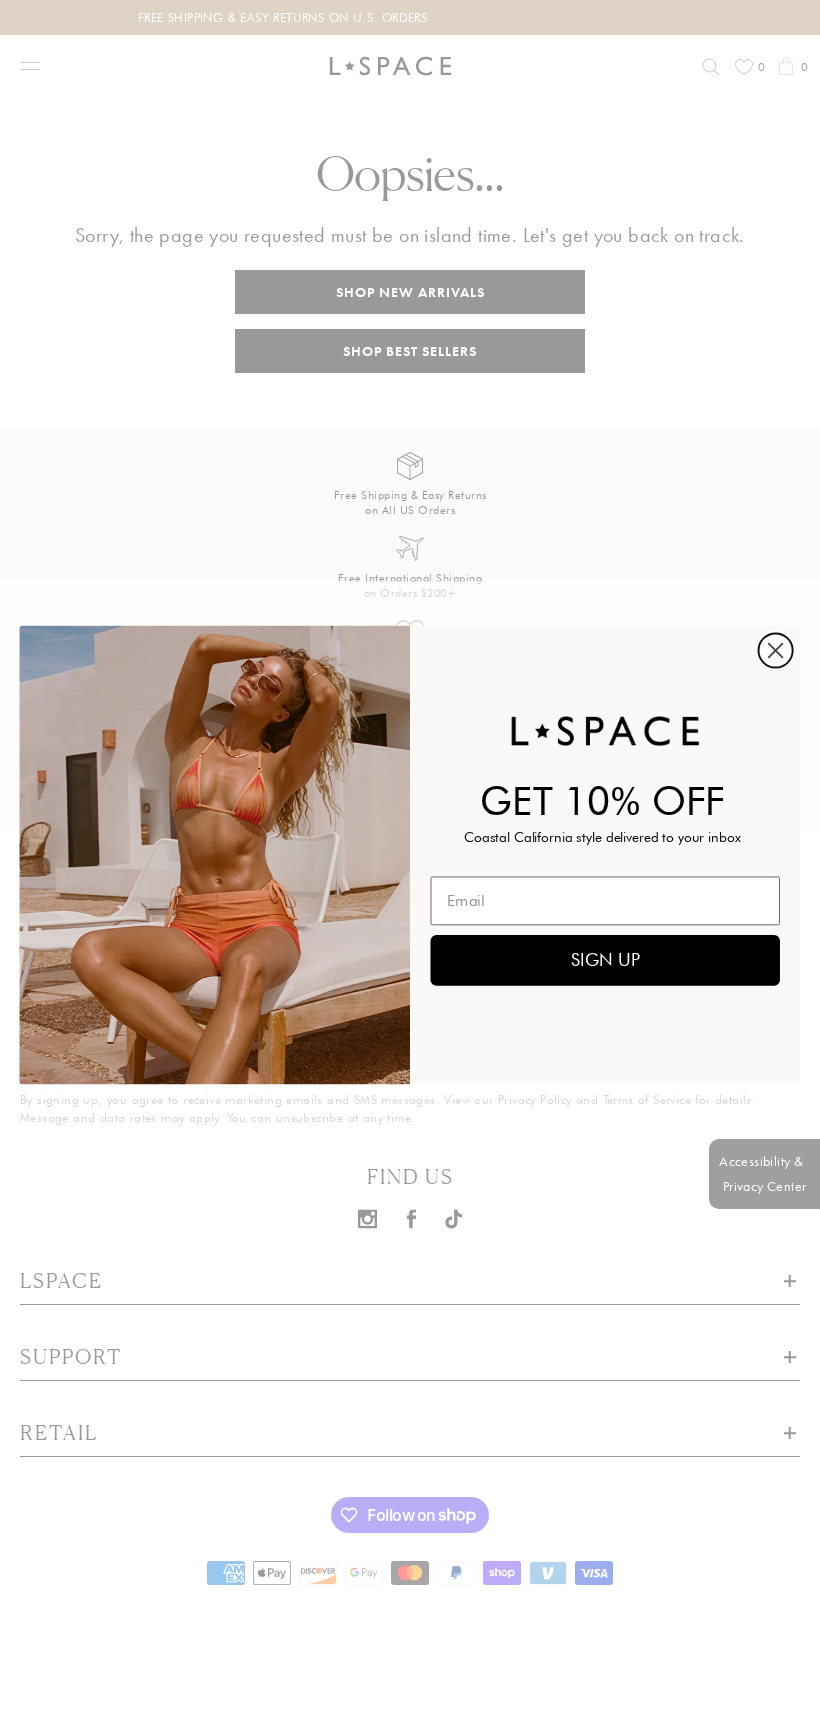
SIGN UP (605, 959)
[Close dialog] (776, 650)
